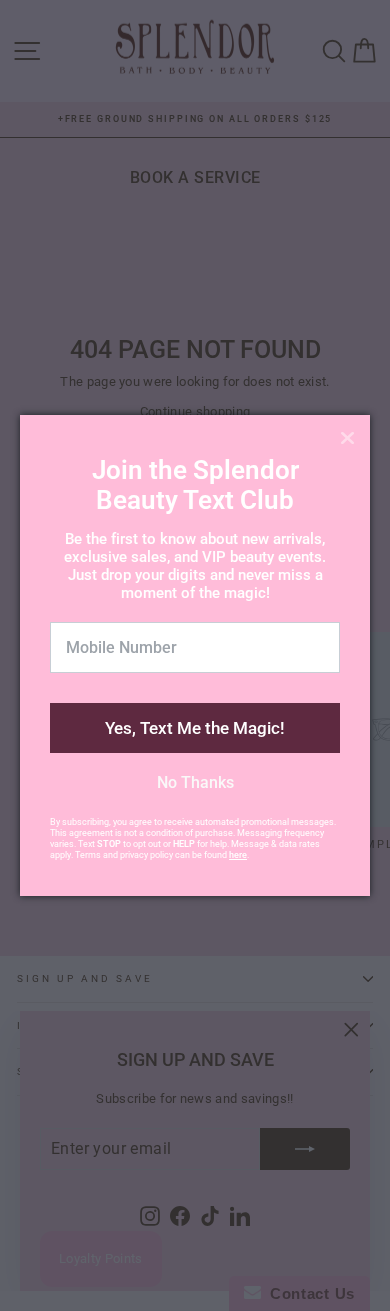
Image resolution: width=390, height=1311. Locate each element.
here (238, 855)
